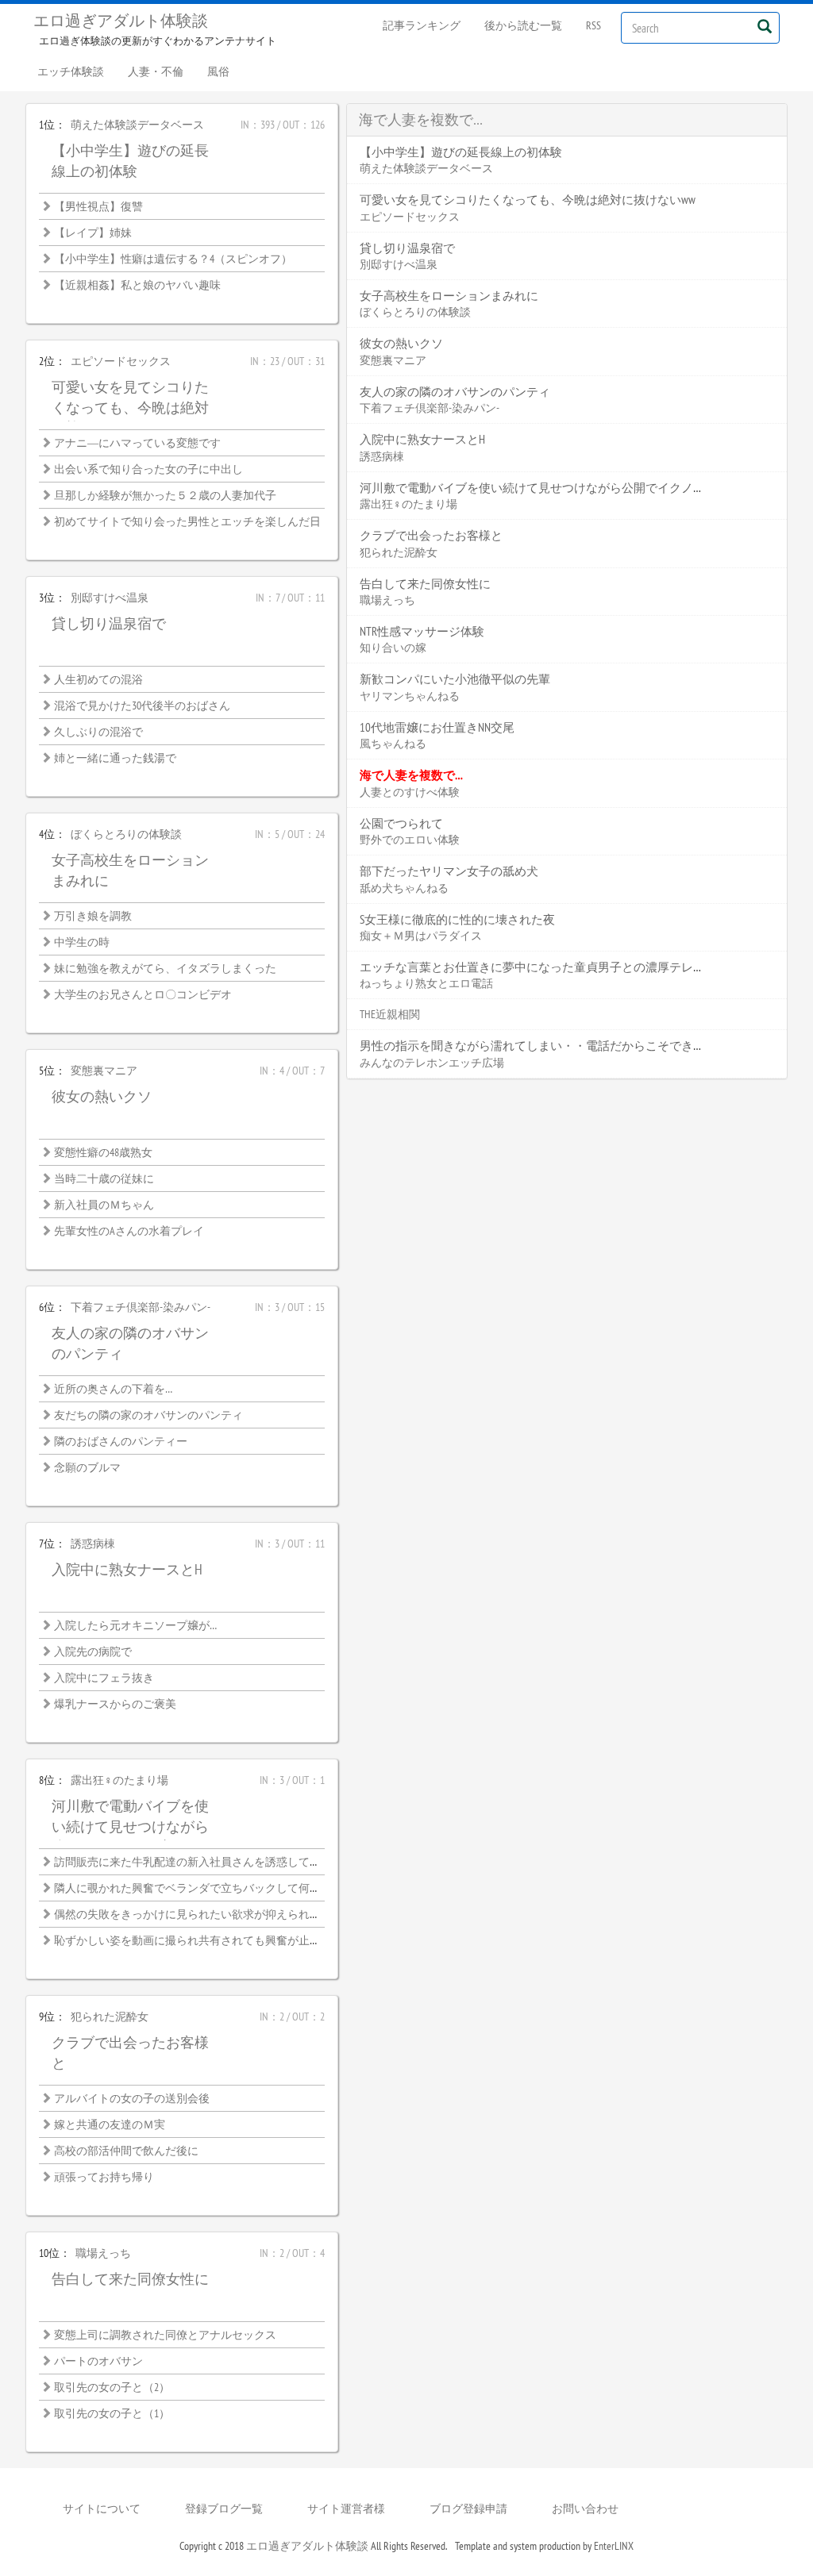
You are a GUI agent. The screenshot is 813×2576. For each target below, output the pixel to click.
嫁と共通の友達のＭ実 (110, 2124)
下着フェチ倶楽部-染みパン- (141, 1307)
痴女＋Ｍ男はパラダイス (421, 936)
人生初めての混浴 (98, 679)
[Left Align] (764, 26)
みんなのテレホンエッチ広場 (432, 1063)
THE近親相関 (390, 1014)
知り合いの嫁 (393, 648)
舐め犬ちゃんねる (404, 888)
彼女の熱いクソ (102, 1096)
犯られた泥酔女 (110, 2017)
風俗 (218, 71)
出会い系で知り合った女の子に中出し (148, 469)
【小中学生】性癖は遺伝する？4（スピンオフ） (173, 259)
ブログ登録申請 (468, 2509)
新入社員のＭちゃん (104, 1205)
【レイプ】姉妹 (93, 233)
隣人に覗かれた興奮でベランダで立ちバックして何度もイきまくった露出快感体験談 (265, 1888)
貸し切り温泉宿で (109, 623)
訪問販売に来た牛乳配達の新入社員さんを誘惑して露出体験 (204, 1862)
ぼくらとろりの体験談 (126, 834)
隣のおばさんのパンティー (121, 1441)
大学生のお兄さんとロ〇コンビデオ (143, 994)
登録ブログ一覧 (224, 2509)
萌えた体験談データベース (137, 125)
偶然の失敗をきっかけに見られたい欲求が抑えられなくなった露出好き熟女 (243, 1914)
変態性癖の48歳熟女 (103, 1152)
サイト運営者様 (346, 2509)
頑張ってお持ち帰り (104, 2177)
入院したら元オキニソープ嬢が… (135, 1625)
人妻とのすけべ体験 (410, 792)
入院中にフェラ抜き (104, 1678)
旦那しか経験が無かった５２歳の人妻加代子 (165, 495)
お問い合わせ (585, 2509)
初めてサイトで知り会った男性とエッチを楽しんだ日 (187, 521)
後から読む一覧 (523, 25)
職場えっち (103, 2253)
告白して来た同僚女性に (130, 2279)
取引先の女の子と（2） (112, 2387)
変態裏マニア (104, 1071)
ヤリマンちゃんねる (410, 696)
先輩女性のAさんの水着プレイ (129, 1231)
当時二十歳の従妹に (104, 1178)
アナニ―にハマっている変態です (137, 443)
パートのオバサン (98, 2361)
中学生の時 (82, 942)
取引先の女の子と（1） (112, 2413)
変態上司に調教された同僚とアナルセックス (165, 2335)
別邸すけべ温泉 (110, 598)
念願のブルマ (87, 1467)
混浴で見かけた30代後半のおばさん (142, 706)
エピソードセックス (121, 361)
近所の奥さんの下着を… (113, 1389)
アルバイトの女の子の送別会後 (132, 2098)
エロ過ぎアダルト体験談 (121, 21)
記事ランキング (422, 25)
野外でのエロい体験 (410, 840)
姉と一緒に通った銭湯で (115, 758)
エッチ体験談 (71, 71)
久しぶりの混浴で (98, 732)
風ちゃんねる (393, 744)
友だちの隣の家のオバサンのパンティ (148, 1415)
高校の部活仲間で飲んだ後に (126, 2151)
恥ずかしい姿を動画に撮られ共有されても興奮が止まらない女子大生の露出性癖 (254, 1940)
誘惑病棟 (93, 1544)
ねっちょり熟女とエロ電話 (426, 983)
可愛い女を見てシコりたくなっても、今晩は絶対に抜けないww (130, 407)
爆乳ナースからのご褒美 (115, 1704)
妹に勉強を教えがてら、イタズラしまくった (165, 968)
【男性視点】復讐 (98, 206)
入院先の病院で (93, 1651)
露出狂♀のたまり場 (119, 1780)
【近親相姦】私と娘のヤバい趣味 (137, 285)
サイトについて (102, 2509)
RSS (593, 25)
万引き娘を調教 (93, 916)
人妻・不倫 (156, 71)
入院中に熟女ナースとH (127, 1569)
